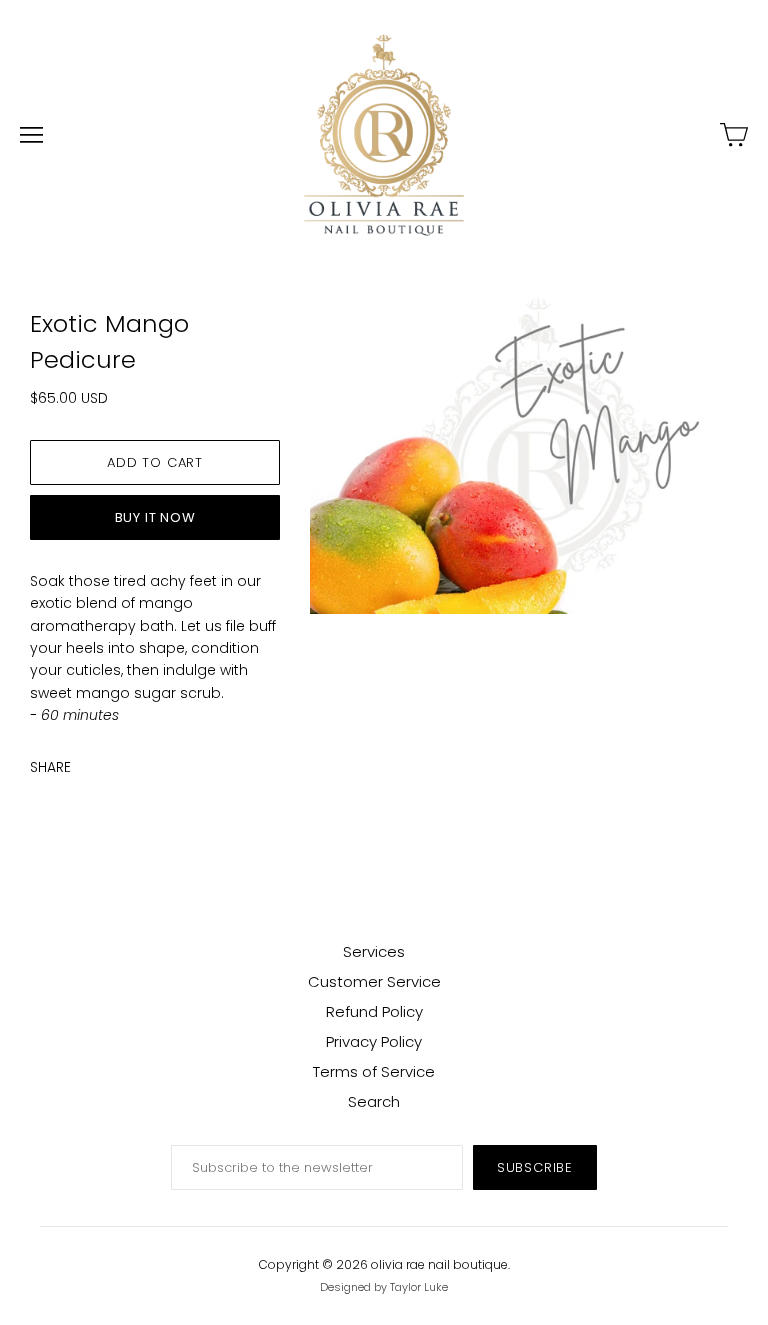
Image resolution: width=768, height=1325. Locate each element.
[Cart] (734, 135)
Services (374, 951)
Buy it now (155, 517)
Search (374, 1101)
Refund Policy (374, 1011)
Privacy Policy (374, 1041)
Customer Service (374, 981)
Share (50, 767)
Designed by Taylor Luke (384, 1287)
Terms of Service (374, 1071)
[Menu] (31, 135)
